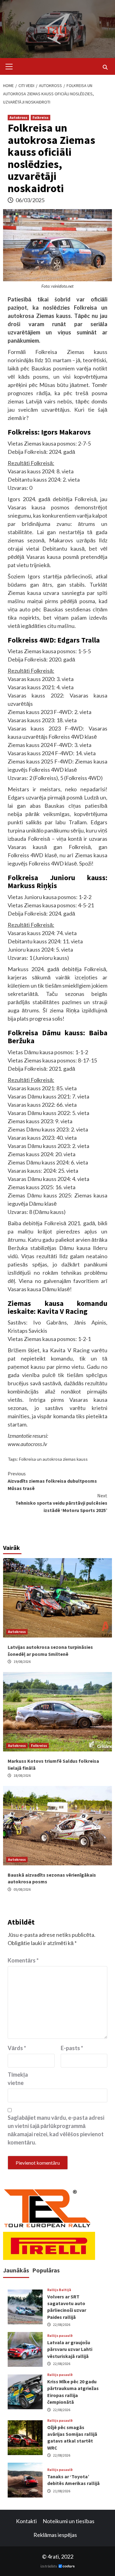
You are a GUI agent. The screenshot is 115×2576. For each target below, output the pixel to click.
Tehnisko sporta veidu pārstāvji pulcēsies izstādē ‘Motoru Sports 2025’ (61, 1503)
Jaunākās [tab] (16, 2270)
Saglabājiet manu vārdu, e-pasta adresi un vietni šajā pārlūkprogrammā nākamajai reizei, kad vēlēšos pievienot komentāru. (56, 2130)
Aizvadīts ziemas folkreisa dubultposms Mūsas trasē (52, 1481)
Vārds (17, 2048)
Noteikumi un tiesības (69, 2521)
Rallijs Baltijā (59, 2290)
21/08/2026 (62, 2491)
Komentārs (23, 1960)
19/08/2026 (22, 1661)
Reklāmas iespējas (55, 2535)
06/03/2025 (30, 200)
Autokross (18, 117)
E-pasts (72, 2048)
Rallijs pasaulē (60, 2336)
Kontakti (26, 2521)
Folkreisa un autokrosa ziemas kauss (53, 1459)
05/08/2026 (22, 1889)
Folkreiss (40, 117)
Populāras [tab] (46, 2270)
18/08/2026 (22, 1775)
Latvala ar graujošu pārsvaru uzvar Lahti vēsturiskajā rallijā (70, 2349)
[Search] (105, 67)
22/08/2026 (62, 2325)
